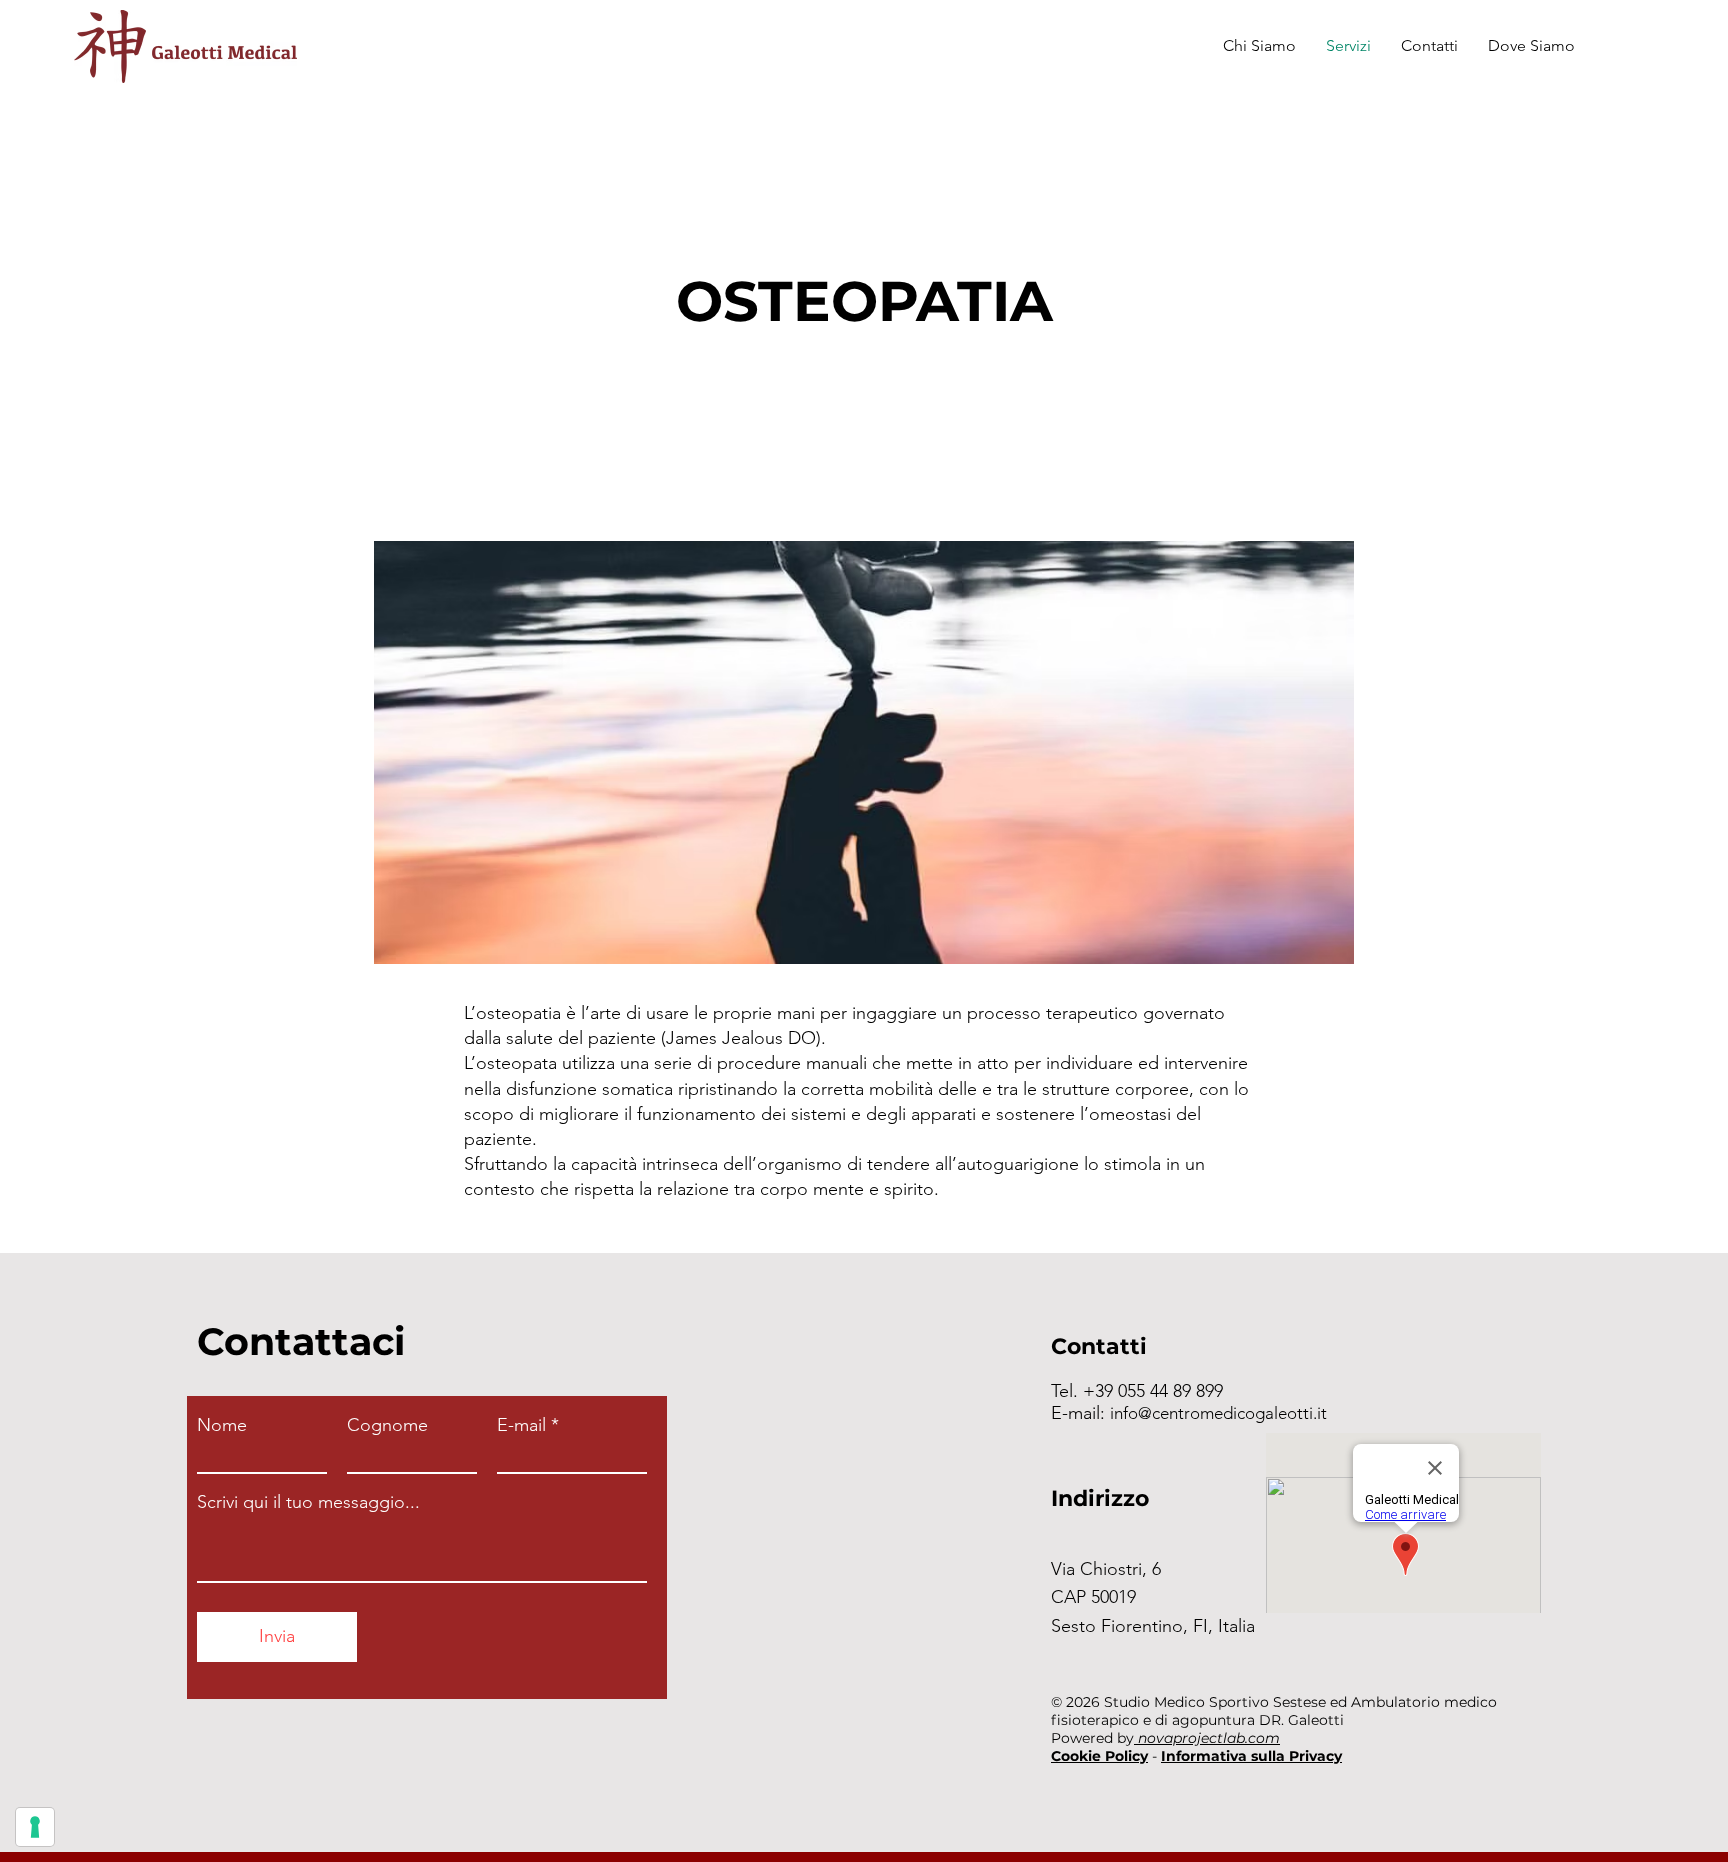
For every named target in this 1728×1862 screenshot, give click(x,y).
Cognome (387, 1425)
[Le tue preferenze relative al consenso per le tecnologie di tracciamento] (35, 1827)
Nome (222, 1425)
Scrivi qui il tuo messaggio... (308, 1502)
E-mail (521, 1425)
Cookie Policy (1099, 1756)
